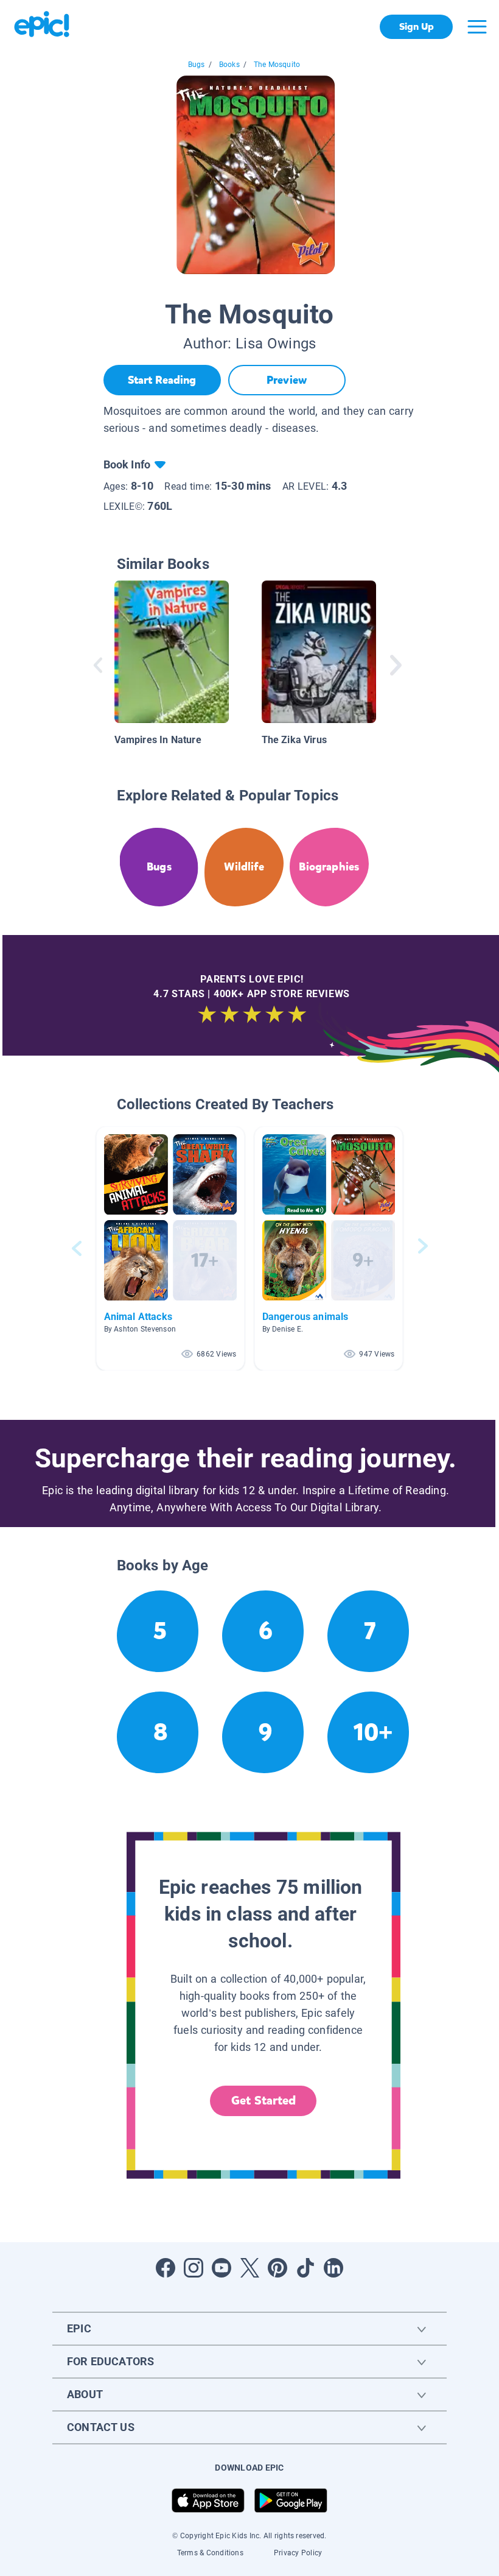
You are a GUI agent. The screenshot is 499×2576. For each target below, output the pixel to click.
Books (229, 65)
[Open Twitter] (249, 2268)
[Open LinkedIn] (333, 2268)
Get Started (263, 2101)
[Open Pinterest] (277, 2268)
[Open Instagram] (194, 2268)
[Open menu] (477, 27)
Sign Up (417, 26)
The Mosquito (277, 65)
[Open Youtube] (222, 2268)
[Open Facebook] (166, 2268)
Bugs (197, 65)
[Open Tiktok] (305, 2268)
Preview (287, 380)
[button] (170, 1248)
